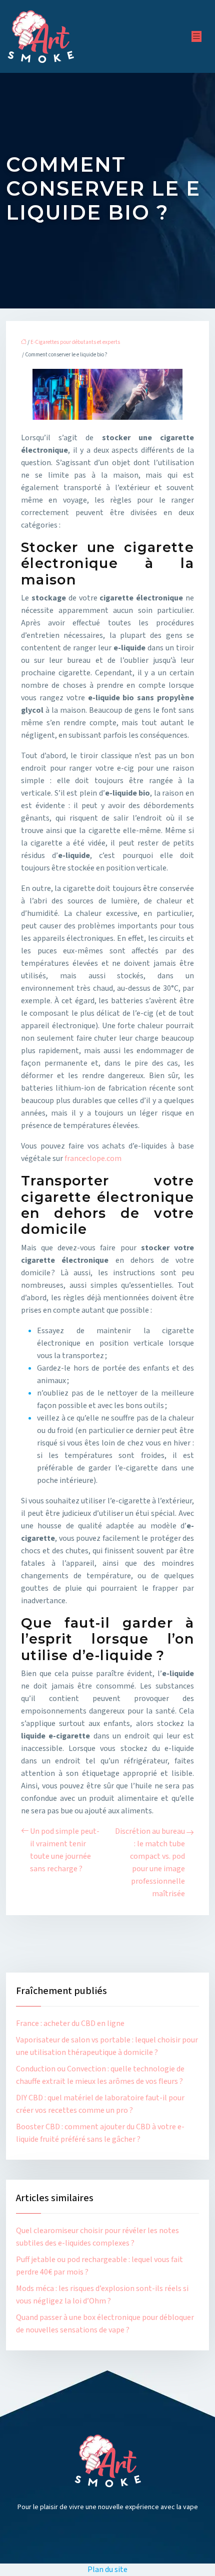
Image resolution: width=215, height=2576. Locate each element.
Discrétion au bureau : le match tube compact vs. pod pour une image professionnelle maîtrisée (150, 1862)
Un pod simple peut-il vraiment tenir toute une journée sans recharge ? (65, 1850)
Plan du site (107, 2570)
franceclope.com (93, 1158)
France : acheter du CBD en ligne (70, 2023)
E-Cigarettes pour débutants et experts (75, 342)
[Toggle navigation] (196, 36)
